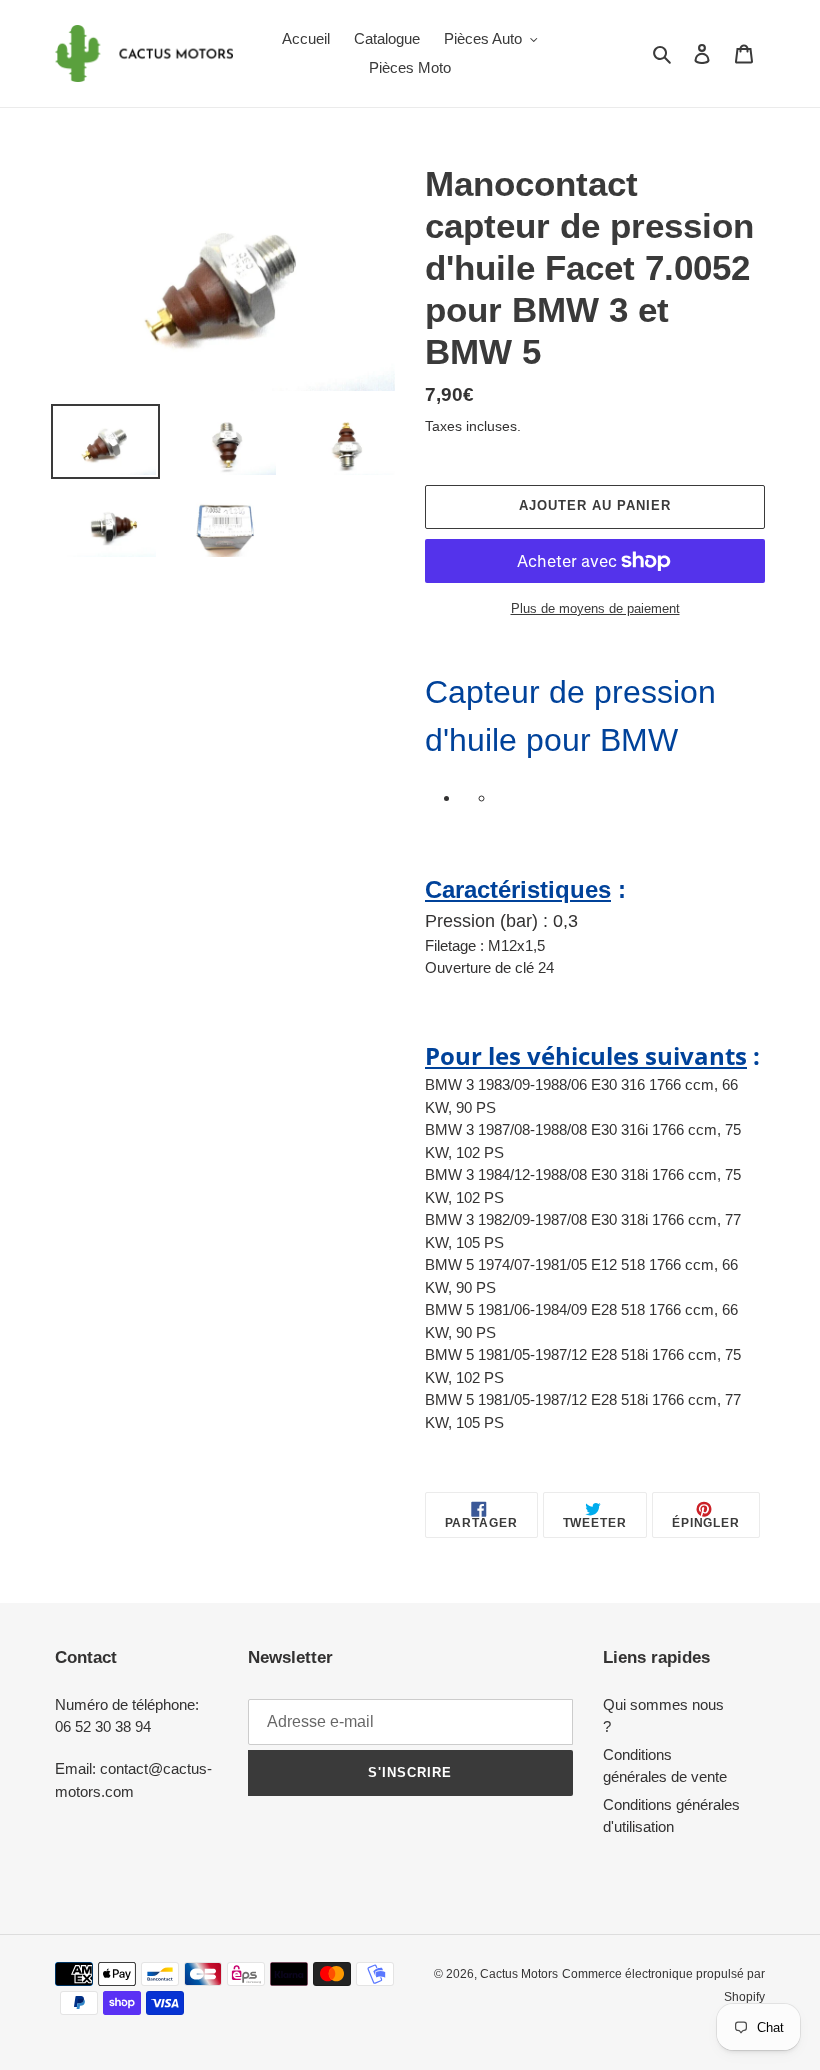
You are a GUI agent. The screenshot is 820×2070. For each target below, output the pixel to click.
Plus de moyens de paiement (595, 608)
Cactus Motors (519, 1974)
